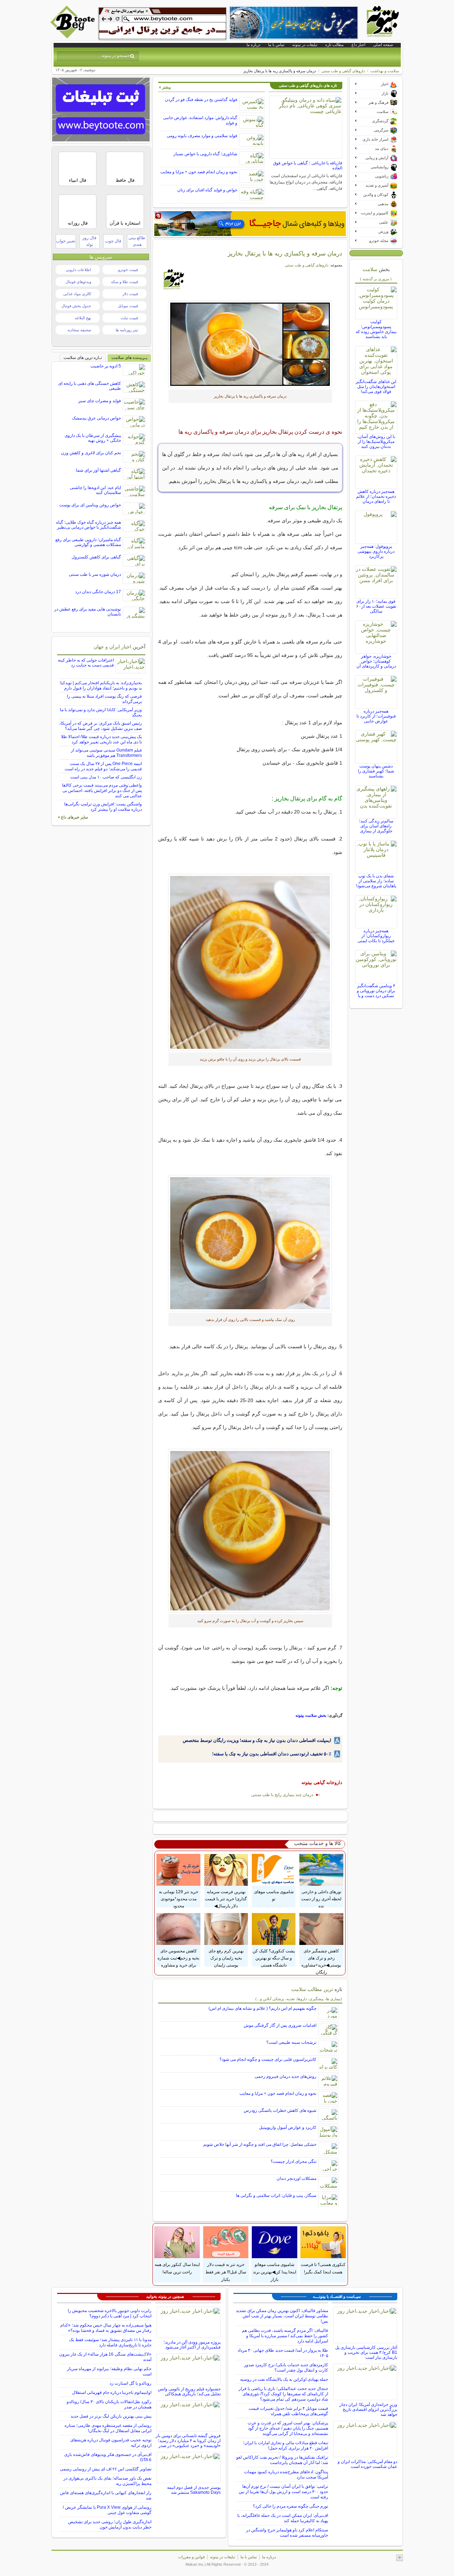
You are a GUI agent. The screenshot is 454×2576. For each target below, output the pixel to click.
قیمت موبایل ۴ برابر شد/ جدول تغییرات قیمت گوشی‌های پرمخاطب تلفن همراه (288, 2411)
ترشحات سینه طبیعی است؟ (291, 2042)
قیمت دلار (130, 294)
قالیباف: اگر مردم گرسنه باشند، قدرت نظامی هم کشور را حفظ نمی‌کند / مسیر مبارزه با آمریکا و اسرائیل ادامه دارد (285, 2336)
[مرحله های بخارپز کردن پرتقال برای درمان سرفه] (250, 1531)
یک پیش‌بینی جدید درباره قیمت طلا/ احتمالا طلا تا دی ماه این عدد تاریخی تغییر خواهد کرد (101, 739)
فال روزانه (78, 223)
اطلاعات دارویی (78, 270)
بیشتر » (165, 87)
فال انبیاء (77, 180)
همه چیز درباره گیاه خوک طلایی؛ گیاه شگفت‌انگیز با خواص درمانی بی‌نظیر (88, 525)
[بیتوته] (73, 36)
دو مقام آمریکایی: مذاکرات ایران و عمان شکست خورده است (367, 2464)
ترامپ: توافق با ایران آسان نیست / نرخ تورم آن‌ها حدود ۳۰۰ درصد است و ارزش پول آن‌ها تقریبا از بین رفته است (283, 2492)
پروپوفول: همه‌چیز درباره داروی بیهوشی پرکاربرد (376, 551)
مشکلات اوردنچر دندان (297, 2178)
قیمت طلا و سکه (124, 282)
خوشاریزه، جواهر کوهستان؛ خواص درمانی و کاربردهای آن (376, 661)
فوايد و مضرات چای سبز (100, 401)
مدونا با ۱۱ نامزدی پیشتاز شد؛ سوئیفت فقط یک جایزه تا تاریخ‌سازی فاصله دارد (110, 2342)
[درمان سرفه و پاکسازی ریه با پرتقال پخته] (250, 962)
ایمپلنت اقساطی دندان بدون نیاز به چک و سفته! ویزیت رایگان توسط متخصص (257, 1740)
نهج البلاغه (83, 318)
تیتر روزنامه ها (127, 330)
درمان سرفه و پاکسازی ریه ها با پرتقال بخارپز (285, 253)
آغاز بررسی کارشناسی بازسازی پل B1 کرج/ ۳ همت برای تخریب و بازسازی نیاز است (366, 2352)
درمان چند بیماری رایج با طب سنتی (282, 1795)
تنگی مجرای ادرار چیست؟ (294, 2161)
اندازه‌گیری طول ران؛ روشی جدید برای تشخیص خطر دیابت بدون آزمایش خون (110, 2524)
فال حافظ (125, 180)
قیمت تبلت (129, 318)
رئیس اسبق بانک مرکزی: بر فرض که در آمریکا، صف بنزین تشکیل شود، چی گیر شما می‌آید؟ (101, 726)
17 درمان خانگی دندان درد (98, 592)
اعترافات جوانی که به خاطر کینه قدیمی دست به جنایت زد (86, 663)
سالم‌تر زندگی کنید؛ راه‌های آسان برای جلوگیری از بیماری (376, 826)
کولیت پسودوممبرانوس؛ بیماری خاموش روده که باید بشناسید (376, 329)
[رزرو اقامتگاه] (250, 224)
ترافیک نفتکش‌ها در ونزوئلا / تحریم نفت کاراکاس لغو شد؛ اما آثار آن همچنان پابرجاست (282, 2460)
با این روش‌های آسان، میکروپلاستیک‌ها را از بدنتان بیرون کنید (376, 441)
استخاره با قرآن (125, 223)
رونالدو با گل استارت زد (131, 2383)
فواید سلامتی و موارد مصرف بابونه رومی (202, 136)
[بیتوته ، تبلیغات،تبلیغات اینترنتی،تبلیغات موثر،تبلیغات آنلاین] (162, 23)
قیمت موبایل (128, 306)
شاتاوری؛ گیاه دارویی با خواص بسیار (205, 154)
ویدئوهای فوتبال (78, 282)
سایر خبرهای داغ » (73, 817)
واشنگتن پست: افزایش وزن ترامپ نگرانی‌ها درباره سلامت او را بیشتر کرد (103, 807)
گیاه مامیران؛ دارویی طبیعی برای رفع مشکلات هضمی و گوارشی (88, 542)
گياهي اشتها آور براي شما (98, 470)
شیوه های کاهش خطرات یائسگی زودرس (280, 2110)
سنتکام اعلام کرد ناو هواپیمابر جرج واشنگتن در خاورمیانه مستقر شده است (287, 2533)
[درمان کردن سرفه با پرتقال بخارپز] (250, 344)
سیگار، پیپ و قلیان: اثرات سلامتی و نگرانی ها (276, 2195)
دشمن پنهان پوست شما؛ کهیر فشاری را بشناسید (376, 771)
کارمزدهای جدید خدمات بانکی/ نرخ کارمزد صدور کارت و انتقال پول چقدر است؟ (286, 2367)
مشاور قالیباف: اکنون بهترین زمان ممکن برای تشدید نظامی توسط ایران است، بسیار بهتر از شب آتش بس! (282, 2316)
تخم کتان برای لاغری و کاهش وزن (91, 453)
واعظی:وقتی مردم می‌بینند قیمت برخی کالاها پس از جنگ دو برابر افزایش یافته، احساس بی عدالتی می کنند (102, 791)
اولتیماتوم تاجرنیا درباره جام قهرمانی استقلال (112, 2392)
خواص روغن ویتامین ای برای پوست (90, 505)
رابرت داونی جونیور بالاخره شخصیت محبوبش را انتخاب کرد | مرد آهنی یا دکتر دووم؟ (110, 2313)
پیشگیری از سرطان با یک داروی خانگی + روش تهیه (93, 438)
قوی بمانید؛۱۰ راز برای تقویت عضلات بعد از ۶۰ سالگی (376, 606)
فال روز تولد (89, 241)
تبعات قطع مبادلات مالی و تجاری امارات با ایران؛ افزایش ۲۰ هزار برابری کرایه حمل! (286, 2445)
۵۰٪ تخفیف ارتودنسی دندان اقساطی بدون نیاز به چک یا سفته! (272, 1754)
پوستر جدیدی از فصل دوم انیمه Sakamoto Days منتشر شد (194, 2490)
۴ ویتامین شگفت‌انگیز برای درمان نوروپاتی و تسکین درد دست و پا (376, 991)
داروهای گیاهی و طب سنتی (343, 71)
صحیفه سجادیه (79, 330)
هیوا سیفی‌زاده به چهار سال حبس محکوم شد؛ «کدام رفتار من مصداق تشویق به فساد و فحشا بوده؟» (106, 2328)
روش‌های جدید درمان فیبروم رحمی (286, 2076)
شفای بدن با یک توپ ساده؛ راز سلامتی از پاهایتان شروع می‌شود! (376, 881)
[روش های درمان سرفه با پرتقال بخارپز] (250, 1243)
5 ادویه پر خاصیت (106, 366)
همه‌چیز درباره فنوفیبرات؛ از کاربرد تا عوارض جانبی (376, 716)
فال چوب (113, 241)
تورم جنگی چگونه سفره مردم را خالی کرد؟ (290, 2506)
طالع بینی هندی (137, 241)
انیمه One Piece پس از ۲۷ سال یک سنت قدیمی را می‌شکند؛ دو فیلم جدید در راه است (103, 766)
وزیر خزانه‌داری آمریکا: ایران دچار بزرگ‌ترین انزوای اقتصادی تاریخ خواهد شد (368, 2409)
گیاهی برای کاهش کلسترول (96, 557)
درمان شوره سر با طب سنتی (95, 574)
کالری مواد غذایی (77, 294)
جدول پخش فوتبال (76, 306)
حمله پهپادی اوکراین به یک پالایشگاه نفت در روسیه (284, 2379)
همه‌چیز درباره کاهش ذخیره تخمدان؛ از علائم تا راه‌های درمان (376, 496)
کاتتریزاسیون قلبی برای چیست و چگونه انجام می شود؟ (268, 2059)
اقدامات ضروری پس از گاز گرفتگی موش (280, 2025)
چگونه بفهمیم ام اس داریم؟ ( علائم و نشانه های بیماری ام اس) (262, 2008)
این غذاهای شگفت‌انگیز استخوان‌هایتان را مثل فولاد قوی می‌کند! (376, 387)
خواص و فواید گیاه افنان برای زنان (207, 190)
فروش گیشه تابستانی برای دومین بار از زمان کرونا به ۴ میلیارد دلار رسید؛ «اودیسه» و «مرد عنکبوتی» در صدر (188, 2441)
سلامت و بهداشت (385, 71)
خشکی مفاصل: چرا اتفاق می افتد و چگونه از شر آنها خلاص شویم (260, 2144)
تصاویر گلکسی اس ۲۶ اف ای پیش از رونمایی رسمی (106, 2469)
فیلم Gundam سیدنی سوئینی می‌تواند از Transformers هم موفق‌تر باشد (106, 753)
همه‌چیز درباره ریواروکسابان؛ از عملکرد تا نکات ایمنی (376, 936)
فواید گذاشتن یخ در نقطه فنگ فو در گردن (201, 100)
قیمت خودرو (128, 270)
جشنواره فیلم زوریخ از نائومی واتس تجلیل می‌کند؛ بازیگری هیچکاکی (189, 2391)
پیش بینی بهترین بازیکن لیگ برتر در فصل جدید (111, 2416)
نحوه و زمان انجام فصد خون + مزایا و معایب (199, 172)
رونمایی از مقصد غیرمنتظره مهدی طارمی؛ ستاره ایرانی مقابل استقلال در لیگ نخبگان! (108, 2428)
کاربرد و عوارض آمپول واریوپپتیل (288, 2127)
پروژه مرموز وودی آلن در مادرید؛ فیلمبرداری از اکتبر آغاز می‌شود (192, 2345)
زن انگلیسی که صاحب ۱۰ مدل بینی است (106, 777)
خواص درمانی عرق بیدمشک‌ (96, 418)
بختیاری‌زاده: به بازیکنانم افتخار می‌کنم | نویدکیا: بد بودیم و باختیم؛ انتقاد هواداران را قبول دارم (101, 685)
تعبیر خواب (66, 241)
